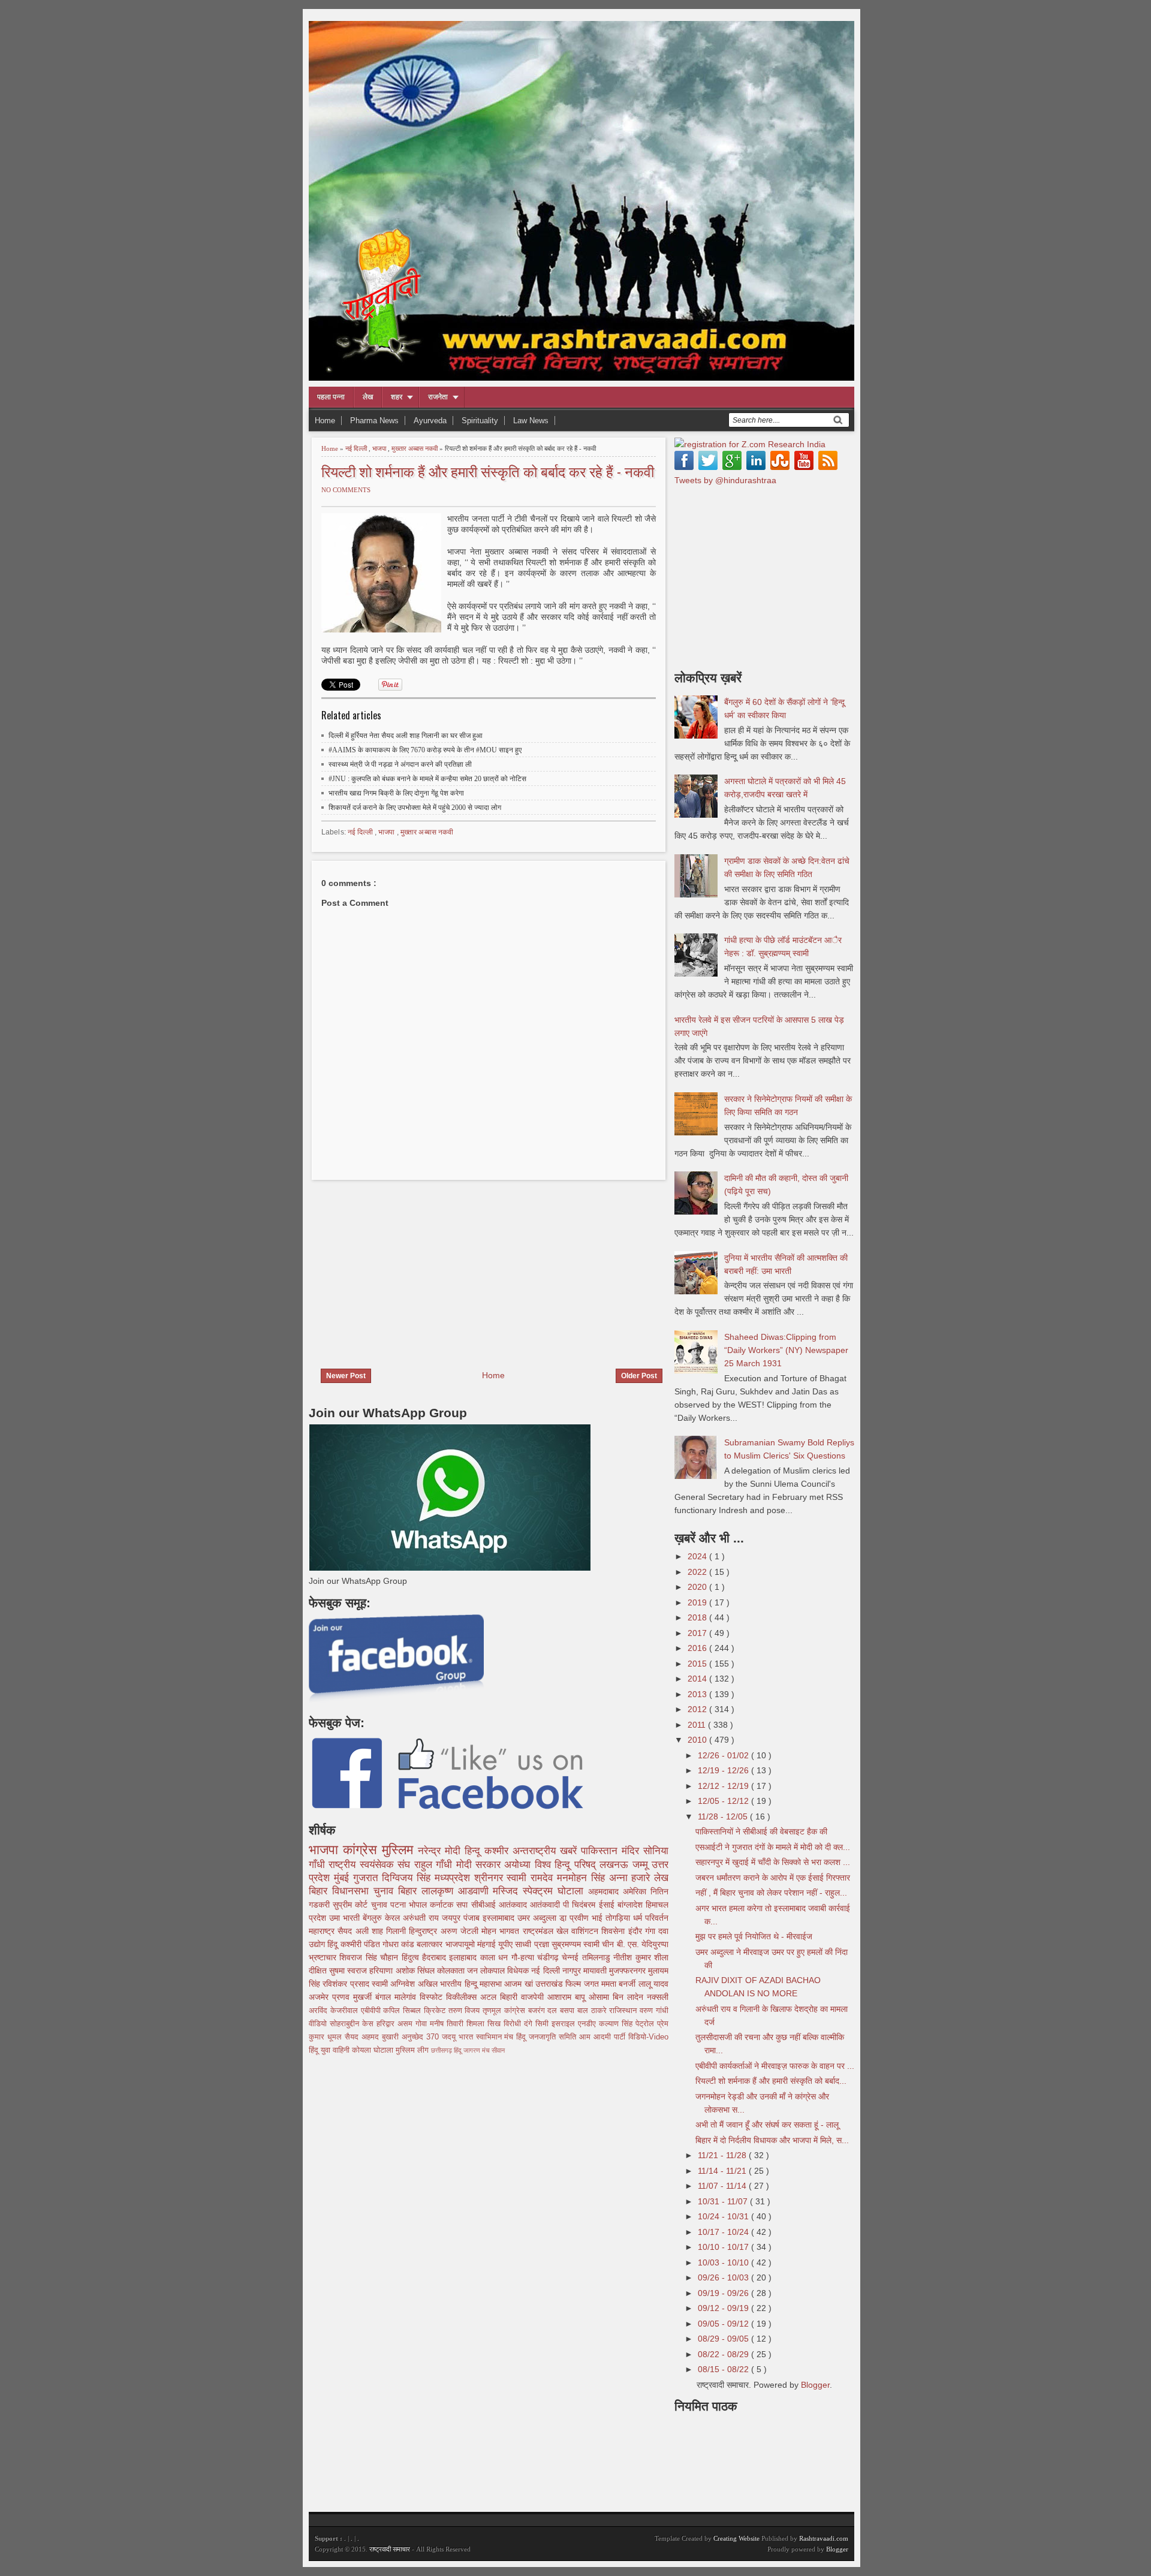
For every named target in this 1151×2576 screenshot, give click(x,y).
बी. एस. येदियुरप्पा (643, 1944)
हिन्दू (474, 1851)
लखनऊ (616, 1865)
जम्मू (642, 1865)
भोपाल (419, 1905)
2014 (698, 1679)
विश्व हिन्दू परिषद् (567, 1865)
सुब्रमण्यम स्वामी (577, 1944)
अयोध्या (519, 1865)
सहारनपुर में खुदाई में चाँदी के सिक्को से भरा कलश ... (773, 1862)
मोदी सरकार (480, 1865)
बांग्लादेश (632, 1905)
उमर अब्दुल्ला (538, 1918)
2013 (698, 1694)
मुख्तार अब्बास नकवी (415, 448)
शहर (397, 397)
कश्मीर (498, 1851)
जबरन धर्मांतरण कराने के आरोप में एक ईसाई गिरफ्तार (773, 1878)
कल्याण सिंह (617, 2024)
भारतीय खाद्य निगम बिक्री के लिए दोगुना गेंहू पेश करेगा (396, 793)
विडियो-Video (648, 2037)
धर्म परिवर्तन (651, 1918)
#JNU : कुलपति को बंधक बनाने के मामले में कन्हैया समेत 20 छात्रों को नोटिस (427, 779)
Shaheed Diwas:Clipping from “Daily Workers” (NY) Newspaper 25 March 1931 (786, 1350)
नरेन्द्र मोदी (441, 1851)
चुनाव (381, 1905)
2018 (698, 1617)
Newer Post (346, 1376)
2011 (698, 1725)
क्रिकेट (436, 2011)
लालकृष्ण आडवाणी (457, 1891)
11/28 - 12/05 (724, 1816)
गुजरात (368, 1878)
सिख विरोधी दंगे (511, 2024)
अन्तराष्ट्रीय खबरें (547, 1851)
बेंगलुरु (374, 1918)
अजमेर (320, 1997)
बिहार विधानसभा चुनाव (353, 1891)
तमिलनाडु (598, 1957)
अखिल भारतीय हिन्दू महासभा (461, 1984)
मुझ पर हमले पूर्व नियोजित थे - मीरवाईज (754, 1936)
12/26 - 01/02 (724, 1755)
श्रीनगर (491, 1878)
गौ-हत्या (524, 1957)
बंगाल (385, 1997)
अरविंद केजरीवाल (335, 2011)
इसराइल (565, 2024)
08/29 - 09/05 (724, 2339)
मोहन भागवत (502, 1931)
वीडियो (319, 2024)
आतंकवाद (514, 1905)
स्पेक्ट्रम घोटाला (555, 1891)
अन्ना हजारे (632, 1878)
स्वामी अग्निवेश (395, 1984)
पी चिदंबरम (581, 1905)
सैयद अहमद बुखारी (373, 2037)
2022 (698, 1572)
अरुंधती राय (422, 1918)
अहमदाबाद (605, 1891)
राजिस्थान (624, 2011)
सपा (463, 1905)
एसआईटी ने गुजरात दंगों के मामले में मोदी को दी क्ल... (773, 1847)
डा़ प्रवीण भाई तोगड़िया (596, 1918)
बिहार (410, 1891)
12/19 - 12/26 (724, 1770)
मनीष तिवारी (448, 2024)
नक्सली (658, 1997)
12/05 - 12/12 (724, 1801)
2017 (698, 1633)
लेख (368, 397)
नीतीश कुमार (634, 1957)
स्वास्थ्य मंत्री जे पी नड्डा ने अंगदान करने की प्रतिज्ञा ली (400, 764)
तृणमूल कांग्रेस (505, 2011)
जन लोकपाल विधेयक (499, 1971)
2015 (698, 1664)
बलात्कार (431, 1944)
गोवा (423, 2024)
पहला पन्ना (331, 397)
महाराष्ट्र (323, 1931)
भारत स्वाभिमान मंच (488, 2037)
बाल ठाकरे (593, 2011)
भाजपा (380, 448)
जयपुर (453, 1918)
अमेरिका (637, 1891)
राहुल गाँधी (435, 1865)
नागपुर (573, 1971)
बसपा (569, 2011)
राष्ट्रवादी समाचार (390, 2549)
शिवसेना (614, 1931)
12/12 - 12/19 (724, 1786)
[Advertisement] (409, 1267)
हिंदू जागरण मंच (473, 2050)
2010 (698, 1740)
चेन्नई (572, 1957)
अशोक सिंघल (416, 1971)
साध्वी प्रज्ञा (533, 1944)
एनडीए (588, 2024)
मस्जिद (508, 1891)
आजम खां (520, 1984)
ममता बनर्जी (620, 1984)
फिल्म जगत (583, 1984)
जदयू (450, 2037)
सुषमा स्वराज (349, 1971)
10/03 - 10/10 (724, 2262)
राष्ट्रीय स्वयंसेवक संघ (371, 1865)
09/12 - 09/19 (724, 2308)
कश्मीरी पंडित (361, 1944)
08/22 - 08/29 (724, 2354)
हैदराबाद (436, 1957)
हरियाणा (382, 1971)
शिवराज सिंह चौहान (370, 1957)
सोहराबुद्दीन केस (353, 2024)
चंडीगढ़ (549, 1957)
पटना (400, 1905)
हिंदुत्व (412, 1957)
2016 (698, 1648)
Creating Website (736, 2538)
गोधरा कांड (400, 1944)
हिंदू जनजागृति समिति (548, 2037)
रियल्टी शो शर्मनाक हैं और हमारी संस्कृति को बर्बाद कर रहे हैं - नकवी (488, 471)
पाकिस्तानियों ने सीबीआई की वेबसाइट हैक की (761, 1831)
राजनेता (438, 397)
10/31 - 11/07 (724, 2201)
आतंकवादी (546, 1905)
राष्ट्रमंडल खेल (547, 1931)
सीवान (498, 2050)
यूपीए (507, 1944)
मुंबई (344, 1878)
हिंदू (334, 1944)
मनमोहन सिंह (583, 1878)
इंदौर (637, 1931)
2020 (698, 1587)
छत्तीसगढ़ (442, 2050)
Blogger (815, 2385)
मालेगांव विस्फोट (420, 1997)
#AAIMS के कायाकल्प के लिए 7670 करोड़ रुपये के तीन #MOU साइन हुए (425, 750)
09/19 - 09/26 (724, 2293)
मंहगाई (488, 1944)
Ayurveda (430, 421)
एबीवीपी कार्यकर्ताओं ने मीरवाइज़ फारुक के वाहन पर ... (775, 2066)
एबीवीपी (372, 2011)
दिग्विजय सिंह (408, 1878)
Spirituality (480, 421)
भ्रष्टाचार (324, 1957)
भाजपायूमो (461, 1944)
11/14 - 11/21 (723, 2171)
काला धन (496, 1957)
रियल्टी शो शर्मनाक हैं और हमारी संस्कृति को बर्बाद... (771, 2081)
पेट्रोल (646, 2024)
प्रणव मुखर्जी (354, 1997)
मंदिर (632, 1851)
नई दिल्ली (357, 448)
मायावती (596, 1971)
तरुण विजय (466, 2011)
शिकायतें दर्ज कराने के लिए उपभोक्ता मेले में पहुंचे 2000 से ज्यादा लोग (415, 808)
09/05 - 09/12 (724, 2324)
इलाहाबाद (464, 1957)
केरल (394, 1918)
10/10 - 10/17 (724, 2247)
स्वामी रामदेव (532, 1878)
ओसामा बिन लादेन (618, 1997)
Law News (531, 421)
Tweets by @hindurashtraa (725, 480)
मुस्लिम (400, 1850)
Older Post (639, 1376)
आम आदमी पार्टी (604, 2037)
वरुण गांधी (654, 2011)
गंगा (652, 1931)
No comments (346, 490)
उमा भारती (346, 1918)
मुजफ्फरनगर (629, 1971)
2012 (698, 1709)
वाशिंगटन (586, 1931)
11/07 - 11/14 (723, 2186)
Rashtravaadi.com (824, 2538)
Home (325, 421)
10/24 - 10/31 (724, 2216)
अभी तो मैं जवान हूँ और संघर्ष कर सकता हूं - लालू (767, 2125)
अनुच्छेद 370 (422, 2037)
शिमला (477, 2024)
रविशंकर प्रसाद (347, 1984)
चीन (609, 1944)
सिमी (543, 2024)
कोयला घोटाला (374, 2050)
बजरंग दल (544, 2011)
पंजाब (473, 1918)
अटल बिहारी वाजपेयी (514, 1997)
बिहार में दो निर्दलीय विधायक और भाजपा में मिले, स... (772, 2140)
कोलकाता (452, 1971)
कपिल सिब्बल (403, 2011)
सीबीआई (485, 1905)
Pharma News (374, 421)
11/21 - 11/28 (723, 2155)
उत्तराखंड (550, 1984)
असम (406, 2024)
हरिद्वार (387, 2024)
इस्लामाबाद (500, 1918)
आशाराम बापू (568, 1997)
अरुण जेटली (461, 1931)
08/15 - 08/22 (724, 2369)
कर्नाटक (443, 1905)
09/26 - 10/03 (724, 2277)
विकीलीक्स (463, 1997)
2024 (698, 1556)
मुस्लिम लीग (413, 2050)
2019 (698, 1602)
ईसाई (608, 1905)
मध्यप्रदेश (454, 1878)
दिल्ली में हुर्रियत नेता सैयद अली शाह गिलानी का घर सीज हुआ (406, 736)
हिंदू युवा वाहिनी (330, 2050)
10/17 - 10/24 (724, 2232)
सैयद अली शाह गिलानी (373, 1931)
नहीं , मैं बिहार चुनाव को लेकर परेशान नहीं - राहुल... (771, 1893)
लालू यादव (653, 1984)
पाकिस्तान (601, 1851)
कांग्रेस (362, 1850)
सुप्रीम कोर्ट (352, 1905)
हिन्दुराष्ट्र (424, 1931)
